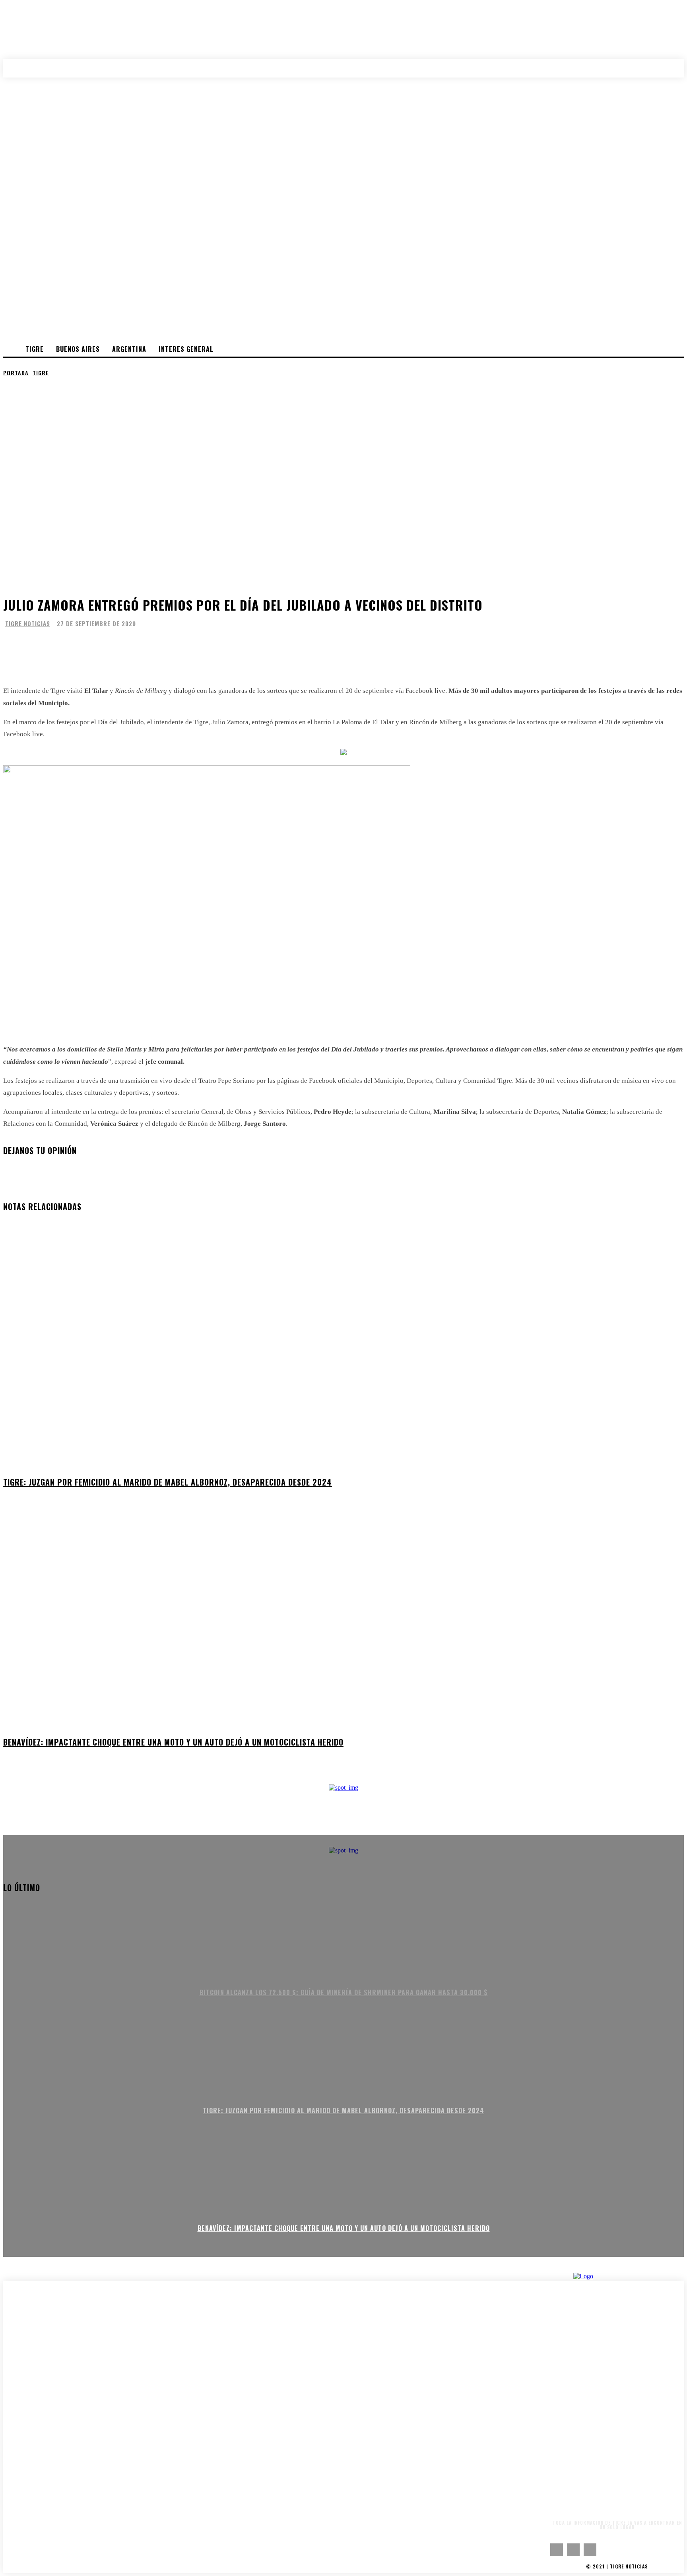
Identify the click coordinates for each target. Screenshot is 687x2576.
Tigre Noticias (28, 624)
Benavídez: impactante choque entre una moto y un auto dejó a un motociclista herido (173, 1742)
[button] (669, 68)
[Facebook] (15, 647)
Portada (16, 373)
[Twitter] (41, 647)
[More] (99, 647)
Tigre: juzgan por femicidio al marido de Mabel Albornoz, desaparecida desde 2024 (168, 1482)
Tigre (41, 373)
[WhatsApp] (68, 647)
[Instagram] (573, 2550)
